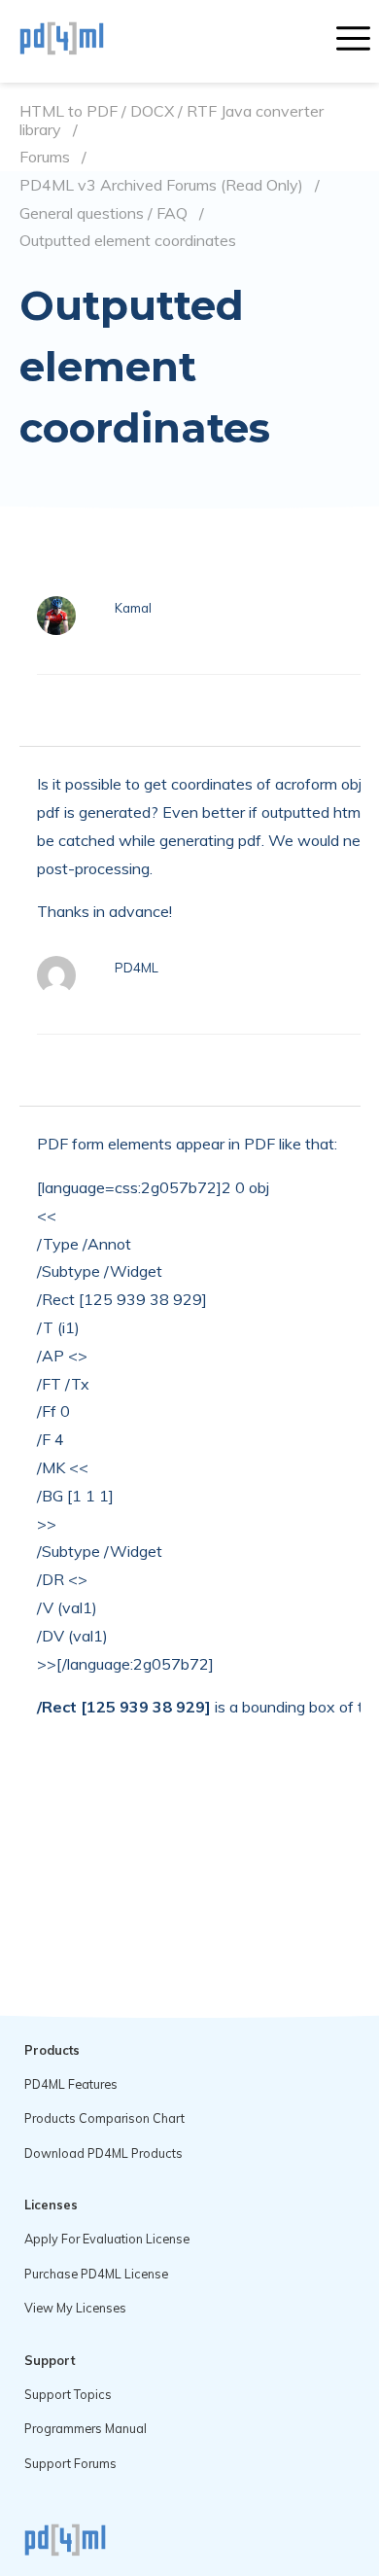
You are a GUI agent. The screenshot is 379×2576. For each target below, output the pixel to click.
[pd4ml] (83, 41)
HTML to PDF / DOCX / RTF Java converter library (172, 120)
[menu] (353, 41)
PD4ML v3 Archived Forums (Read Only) (161, 185)
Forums (45, 157)
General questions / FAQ (103, 213)
